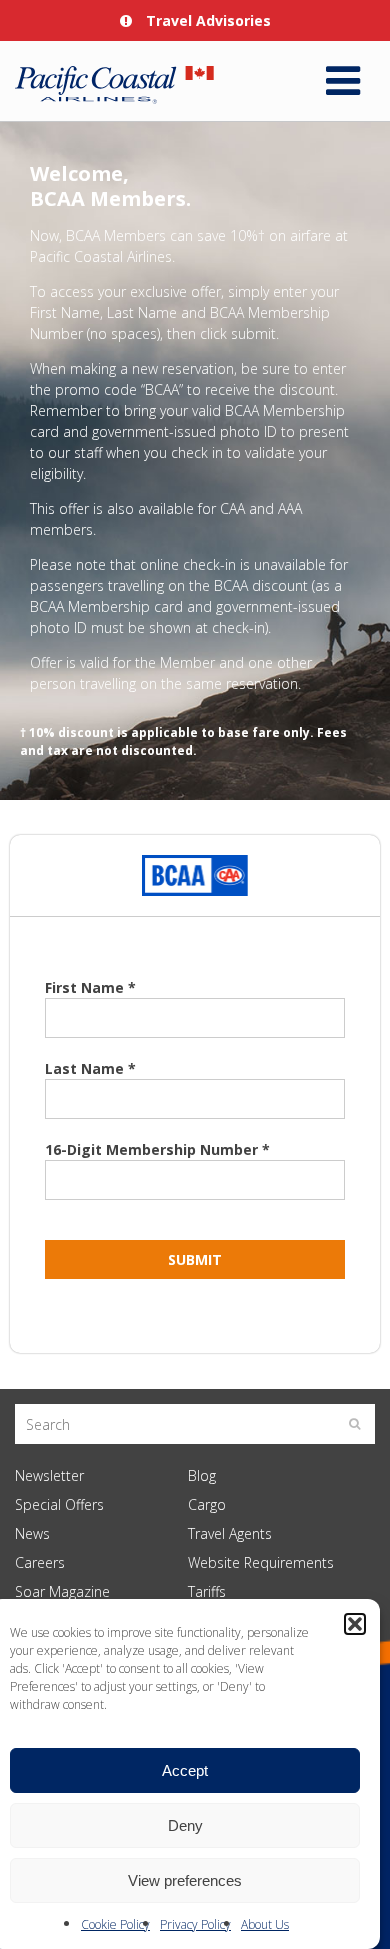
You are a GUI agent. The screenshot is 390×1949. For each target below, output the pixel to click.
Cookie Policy (115, 1924)
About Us (265, 1924)
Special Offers (59, 1504)
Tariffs (207, 1591)
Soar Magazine (62, 1591)
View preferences (185, 1880)
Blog (202, 1475)
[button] (355, 1624)
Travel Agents (230, 1533)
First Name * (90, 987)
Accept (185, 1770)
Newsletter (49, 1475)
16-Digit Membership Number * (157, 1149)
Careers (40, 1562)
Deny (185, 1825)
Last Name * (90, 1068)
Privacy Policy (195, 1924)
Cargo (207, 1504)
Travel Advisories (206, 20)
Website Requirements (261, 1562)
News (32, 1533)
